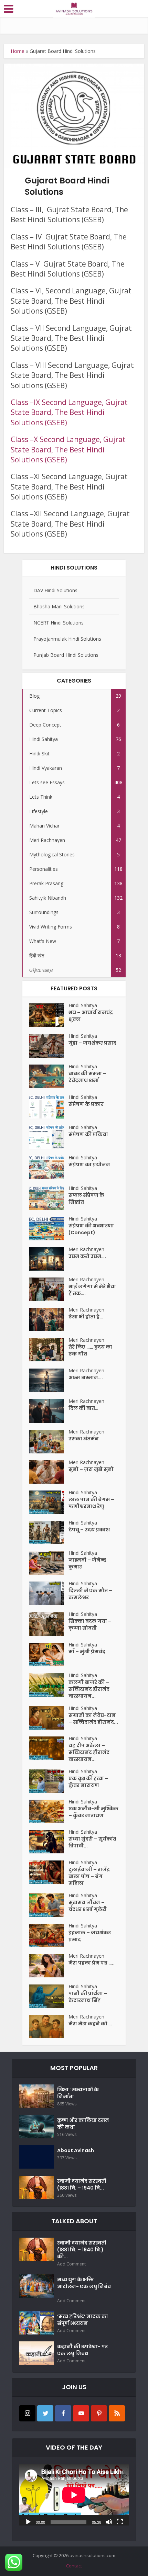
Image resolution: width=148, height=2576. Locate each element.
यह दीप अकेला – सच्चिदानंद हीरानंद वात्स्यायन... (89, 1752)
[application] (74, 2495)
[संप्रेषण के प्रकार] (49, 1107)
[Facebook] (63, 2413)
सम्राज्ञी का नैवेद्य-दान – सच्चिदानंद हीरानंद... (93, 1719)
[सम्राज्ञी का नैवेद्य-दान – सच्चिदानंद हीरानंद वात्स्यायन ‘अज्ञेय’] (49, 1718)
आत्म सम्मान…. (86, 1377)
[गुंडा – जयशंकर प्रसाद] (49, 1046)
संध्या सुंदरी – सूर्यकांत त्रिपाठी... (92, 1842)
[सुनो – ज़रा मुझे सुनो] (49, 1472)
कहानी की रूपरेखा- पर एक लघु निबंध (82, 2350)
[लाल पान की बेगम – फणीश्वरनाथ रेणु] (49, 1502)
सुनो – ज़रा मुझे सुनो (91, 1469)
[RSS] (117, 2413)
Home (18, 51)
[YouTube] (81, 2413)
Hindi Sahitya (83, 1005)
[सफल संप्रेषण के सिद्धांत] (49, 1198)
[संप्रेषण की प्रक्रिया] (49, 1137)
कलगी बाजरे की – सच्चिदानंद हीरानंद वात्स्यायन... (89, 1689)
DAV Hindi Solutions (55, 590)
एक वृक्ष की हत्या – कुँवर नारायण (88, 1782)
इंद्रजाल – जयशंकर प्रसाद (90, 1936)
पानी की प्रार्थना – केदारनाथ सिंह (88, 1997)
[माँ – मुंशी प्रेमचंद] (49, 1654)
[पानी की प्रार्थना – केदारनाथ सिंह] (49, 1996)
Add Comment (71, 2264)
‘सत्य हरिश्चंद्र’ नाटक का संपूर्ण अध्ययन (83, 2320)
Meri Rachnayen (86, 1249)
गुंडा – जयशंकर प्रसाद (92, 1043)
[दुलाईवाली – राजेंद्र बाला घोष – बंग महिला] (49, 1872)
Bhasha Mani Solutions (59, 606)
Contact (74, 2566)
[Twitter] (45, 2413)
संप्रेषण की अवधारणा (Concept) (91, 1229)
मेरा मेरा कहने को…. (90, 2024)
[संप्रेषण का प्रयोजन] (49, 1167)
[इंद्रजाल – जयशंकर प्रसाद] (49, 1935)
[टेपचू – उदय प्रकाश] (49, 1532)
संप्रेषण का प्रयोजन (89, 1165)
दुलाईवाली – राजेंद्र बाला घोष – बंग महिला (89, 1876)
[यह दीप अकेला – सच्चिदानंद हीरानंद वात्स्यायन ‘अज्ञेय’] (49, 1748)
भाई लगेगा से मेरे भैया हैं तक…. (92, 1290)
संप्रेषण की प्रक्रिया (88, 1134)
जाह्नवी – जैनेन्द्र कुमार (87, 1563)
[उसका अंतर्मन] (49, 1442)
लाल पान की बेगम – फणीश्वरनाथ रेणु (91, 1503)
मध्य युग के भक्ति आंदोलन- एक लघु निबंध (84, 2286)
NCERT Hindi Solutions (59, 623)
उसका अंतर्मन (84, 1439)
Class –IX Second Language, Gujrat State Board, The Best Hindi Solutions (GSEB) (69, 412)
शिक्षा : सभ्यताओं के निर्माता (78, 2093)
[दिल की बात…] (49, 1411)
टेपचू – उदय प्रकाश (89, 1530)
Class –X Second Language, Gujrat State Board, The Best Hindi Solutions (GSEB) (68, 449)
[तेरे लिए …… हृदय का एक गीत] (49, 1350)
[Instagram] (27, 2413)
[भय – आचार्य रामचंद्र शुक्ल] (49, 1015)
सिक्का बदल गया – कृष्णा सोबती (90, 1624)
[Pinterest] (99, 2413)
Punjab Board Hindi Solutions (66, 655)
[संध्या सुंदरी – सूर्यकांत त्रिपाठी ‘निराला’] (49, 1842)
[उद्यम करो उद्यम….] (49, 1259)
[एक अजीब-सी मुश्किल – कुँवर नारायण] (49, 1811)
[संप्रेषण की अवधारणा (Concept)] (49, 1228)
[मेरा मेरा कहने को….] (49, 2026)
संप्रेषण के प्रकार (86, 1104)
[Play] (28, 2521)
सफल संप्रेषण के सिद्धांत (86, 1199)
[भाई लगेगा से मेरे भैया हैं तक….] (49, 1289)
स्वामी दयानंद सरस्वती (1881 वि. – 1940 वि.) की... (82, 2250)
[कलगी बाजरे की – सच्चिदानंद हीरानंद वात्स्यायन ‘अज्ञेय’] (49, 1685)
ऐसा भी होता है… (86, 1317)
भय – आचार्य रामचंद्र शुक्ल (91, 1016)
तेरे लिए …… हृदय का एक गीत (90, 1350)
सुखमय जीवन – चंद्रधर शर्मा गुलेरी (88, 1906)
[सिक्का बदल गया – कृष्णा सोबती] (49, 1624)
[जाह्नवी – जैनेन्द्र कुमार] (49, 1563)
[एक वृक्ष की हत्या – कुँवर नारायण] (49, 1781)
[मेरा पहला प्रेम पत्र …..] (49, 1966)
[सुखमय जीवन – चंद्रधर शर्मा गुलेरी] (49, 1905)
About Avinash (76, 2150)
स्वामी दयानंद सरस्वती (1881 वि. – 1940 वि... (82, 2184)
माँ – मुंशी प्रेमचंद (87, 1652)
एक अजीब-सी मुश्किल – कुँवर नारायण (93, 1812)
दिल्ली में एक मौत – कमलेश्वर (90, 1594)
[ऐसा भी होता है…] (49, 1319)
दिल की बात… (83, 1408)
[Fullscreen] (120, 2521)
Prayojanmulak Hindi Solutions (67, 639)
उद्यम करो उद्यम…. (87, 1256)
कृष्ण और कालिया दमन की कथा (83, 2124)
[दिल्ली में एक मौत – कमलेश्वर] (49, 1593)
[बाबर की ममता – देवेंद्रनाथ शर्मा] (49, 1076)
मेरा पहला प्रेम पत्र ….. (92, 1963)
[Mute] (109, 2521)
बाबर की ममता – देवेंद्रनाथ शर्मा (87, 1077)
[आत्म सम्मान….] (49, 1380)
